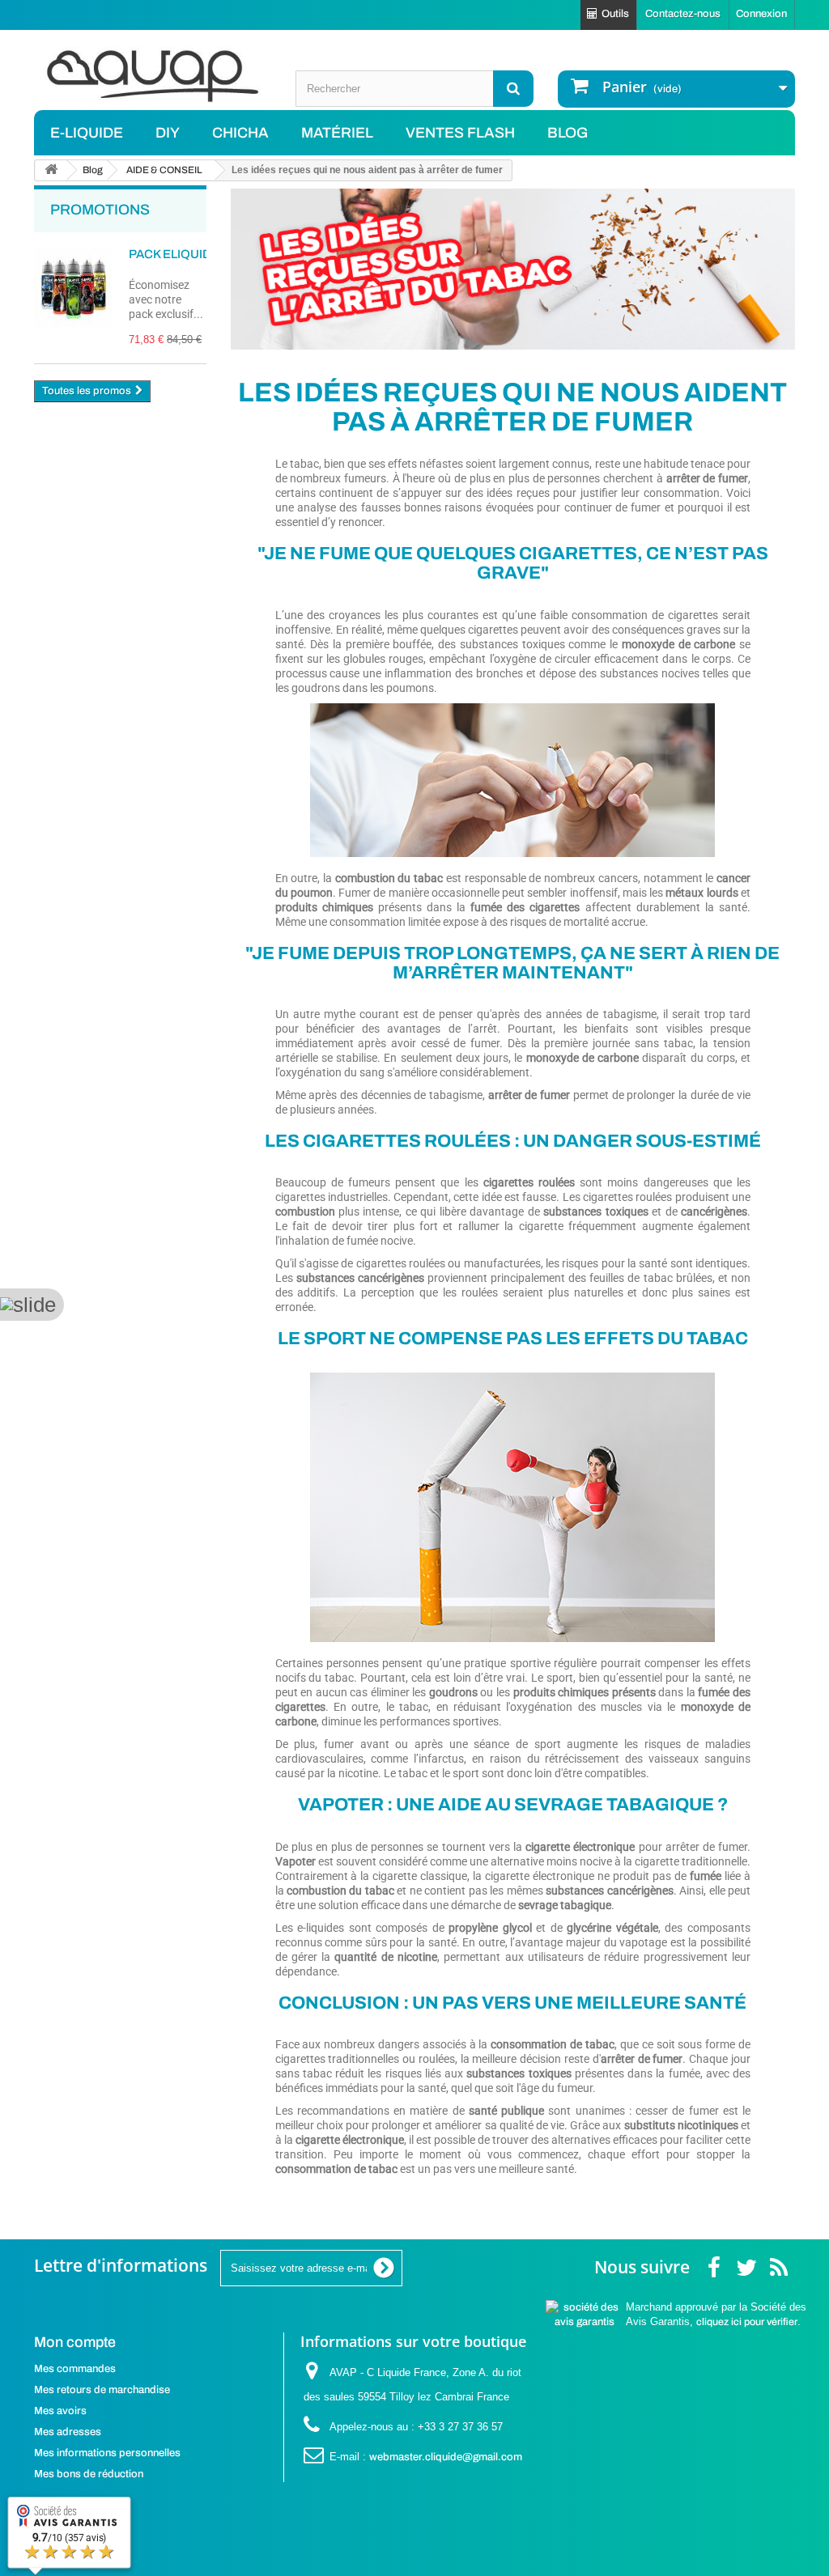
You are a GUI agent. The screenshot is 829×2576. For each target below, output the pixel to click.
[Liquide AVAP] (153, 76)
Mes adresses (68, 2432)
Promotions (100, 210)
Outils (615, 14)
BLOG (568, 133)
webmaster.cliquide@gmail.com (446, 2457)
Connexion (761, 14)
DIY (168, 133)
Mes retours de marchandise (102, 2390)
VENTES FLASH (460, 133)
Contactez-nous (683, 14)
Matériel (337, 133)
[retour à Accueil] (51, 170)
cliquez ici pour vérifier (747, 2322)
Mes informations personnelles (107, 2453)
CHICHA (240, 133)
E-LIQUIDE (87, 133)
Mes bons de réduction (89, 2474)
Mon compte (75, 2342)
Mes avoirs (60, 2411)
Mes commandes (75, 2369)
